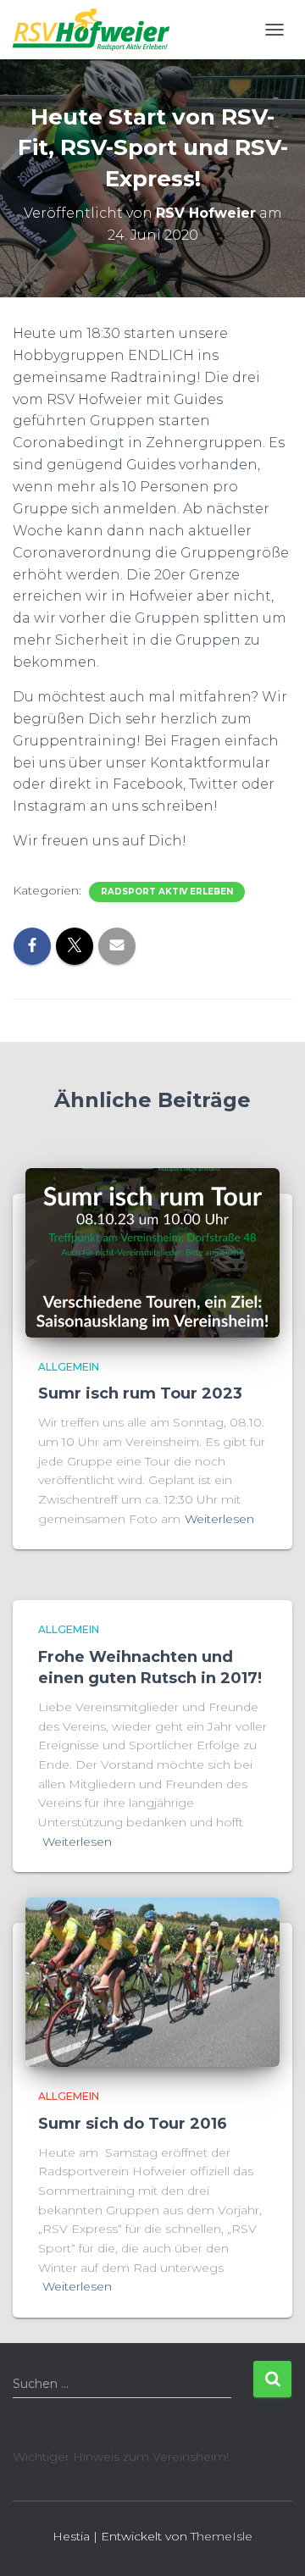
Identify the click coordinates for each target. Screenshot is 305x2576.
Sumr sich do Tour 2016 (133, 2124)
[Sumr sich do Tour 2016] (152, 1981)
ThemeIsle (222, 2536)
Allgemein (69, 1367)
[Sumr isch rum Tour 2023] (152, 1252)
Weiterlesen (219, 1519)
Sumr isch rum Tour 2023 (140, 1393)
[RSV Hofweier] (97, 30)
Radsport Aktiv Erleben (167, 892)
